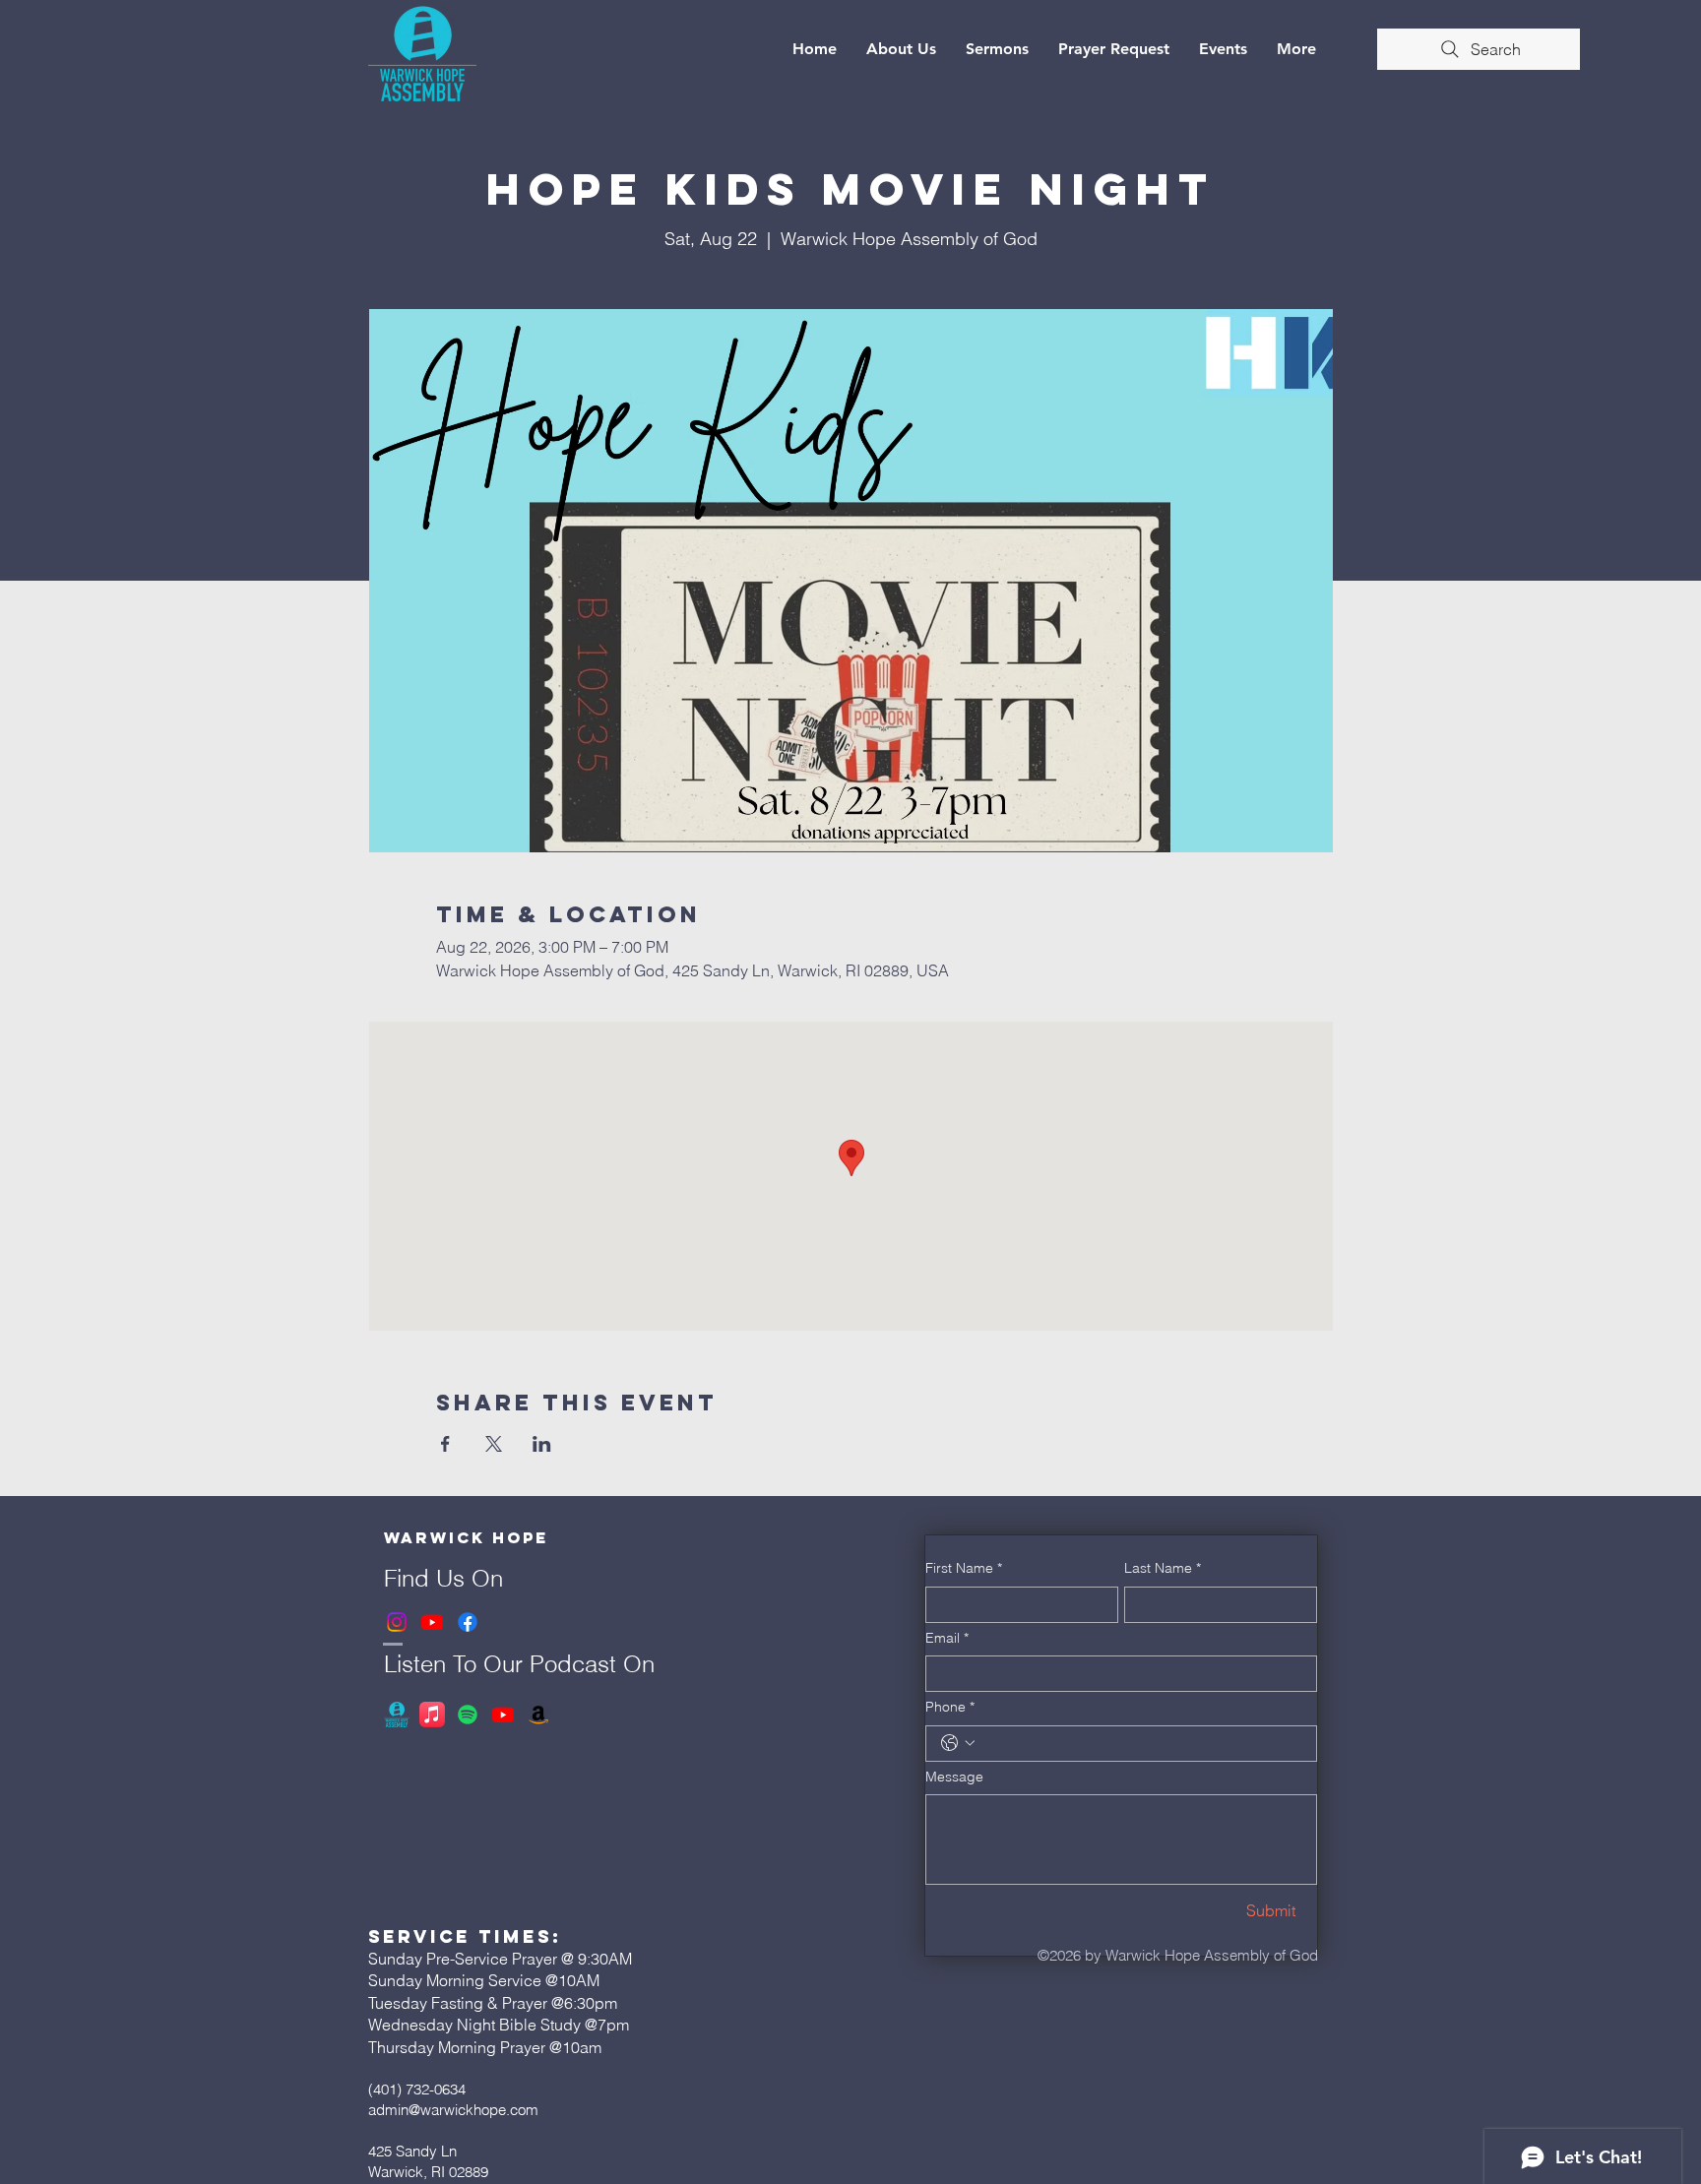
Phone (950, 1707)
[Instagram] (397, 1622)
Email (947, 1638)
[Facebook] (468, 1622)
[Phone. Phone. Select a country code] (958, 1743)
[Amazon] (538, 1715)
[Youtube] (432, 1622)
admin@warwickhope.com (453, 2110)
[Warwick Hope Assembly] (397, 1715)
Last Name (1163, 1568)
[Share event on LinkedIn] (542, 1444)
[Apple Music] (432, 1715)
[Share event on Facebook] (445, 1444)
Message (954, 1777)
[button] (901, 49)
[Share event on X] (494, 1444)
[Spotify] (468, 1715)
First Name (964, 1568)
